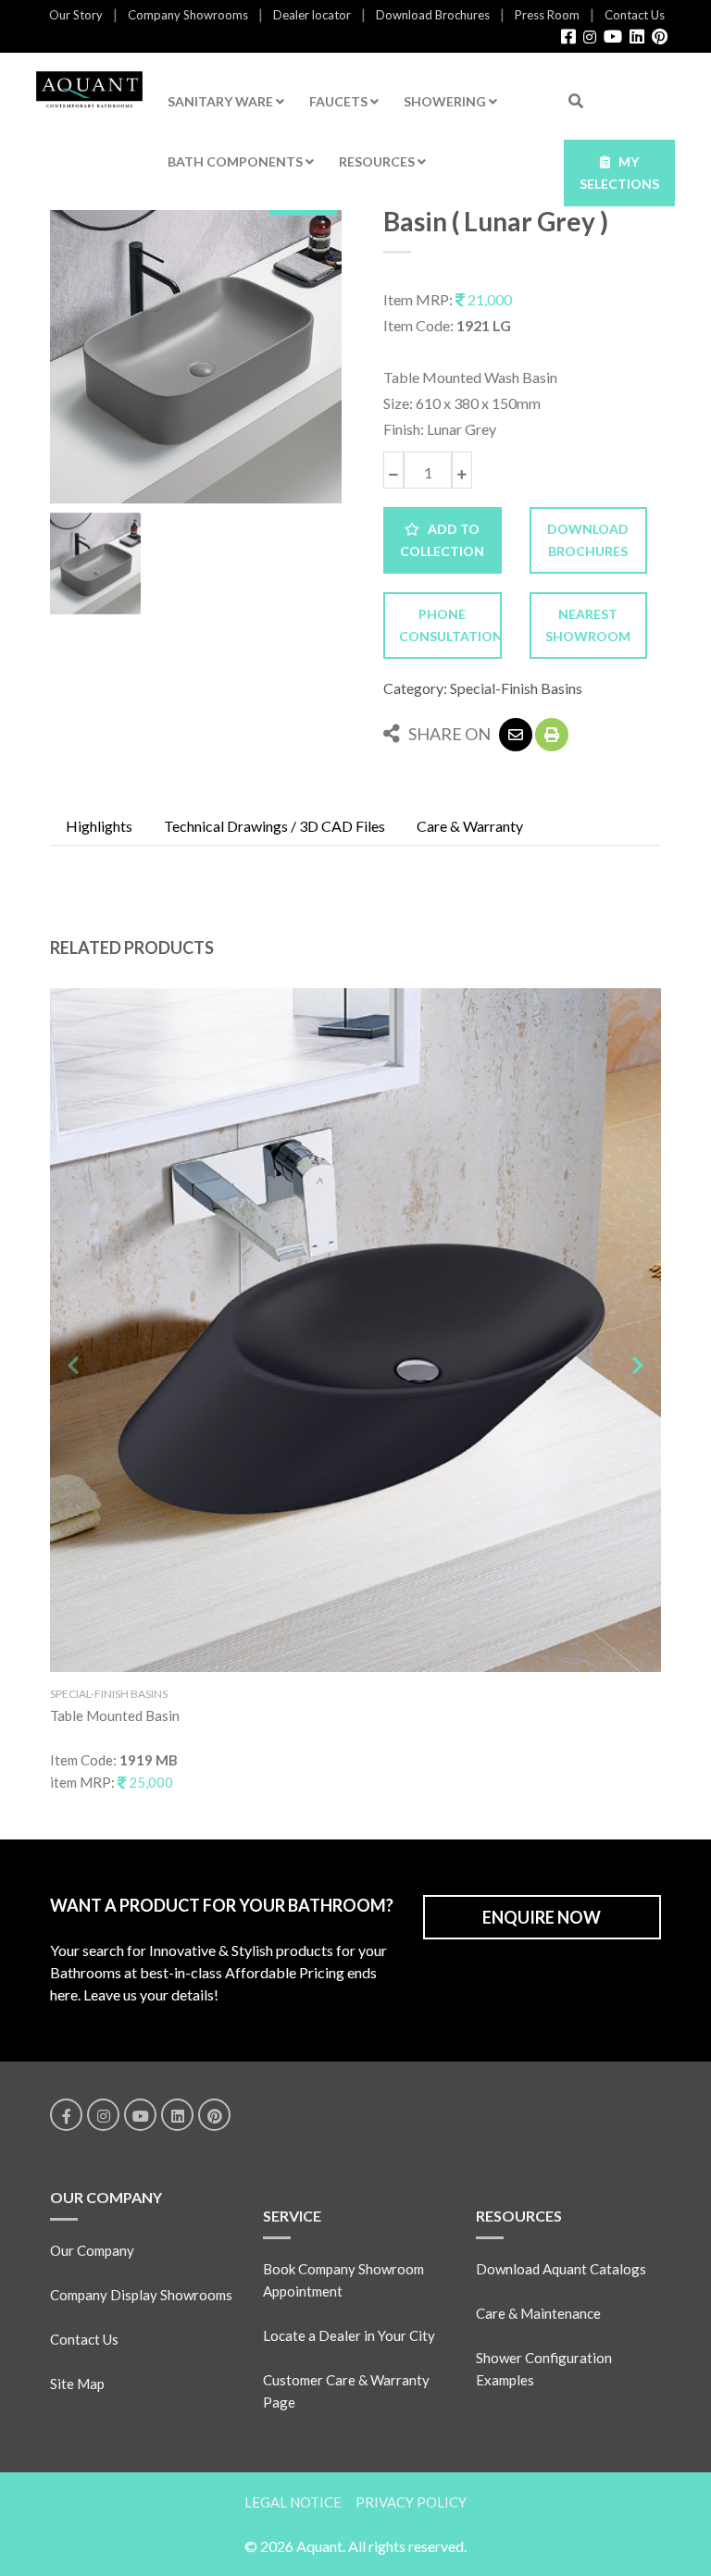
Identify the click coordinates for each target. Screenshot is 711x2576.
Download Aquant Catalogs (561, 2269)
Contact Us (635, 15)
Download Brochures (433, 15)
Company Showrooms (188, 15)
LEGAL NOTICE (293, 2502)
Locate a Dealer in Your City (349, 2335)
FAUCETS (340, 101)
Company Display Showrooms (141, 2295)
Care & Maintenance (538, 2313)
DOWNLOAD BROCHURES (588, 540)
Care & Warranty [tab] (470, 826)
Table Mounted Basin (115, 1715)
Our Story (76, 15)
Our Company (92, 2250)
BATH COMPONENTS (237, 161)
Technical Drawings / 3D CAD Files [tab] (274, 826)
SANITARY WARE (222, 101)
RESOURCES (378, 161)
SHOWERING (446, 101)
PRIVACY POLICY (411, 2502)
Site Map (77, 2384)
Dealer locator (312, 15)
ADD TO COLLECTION (442, 540)
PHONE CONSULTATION (450, 625)
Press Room (547, 15)
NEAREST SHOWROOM (588, 625)
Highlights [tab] (99, 826)
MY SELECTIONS (619, 173)
